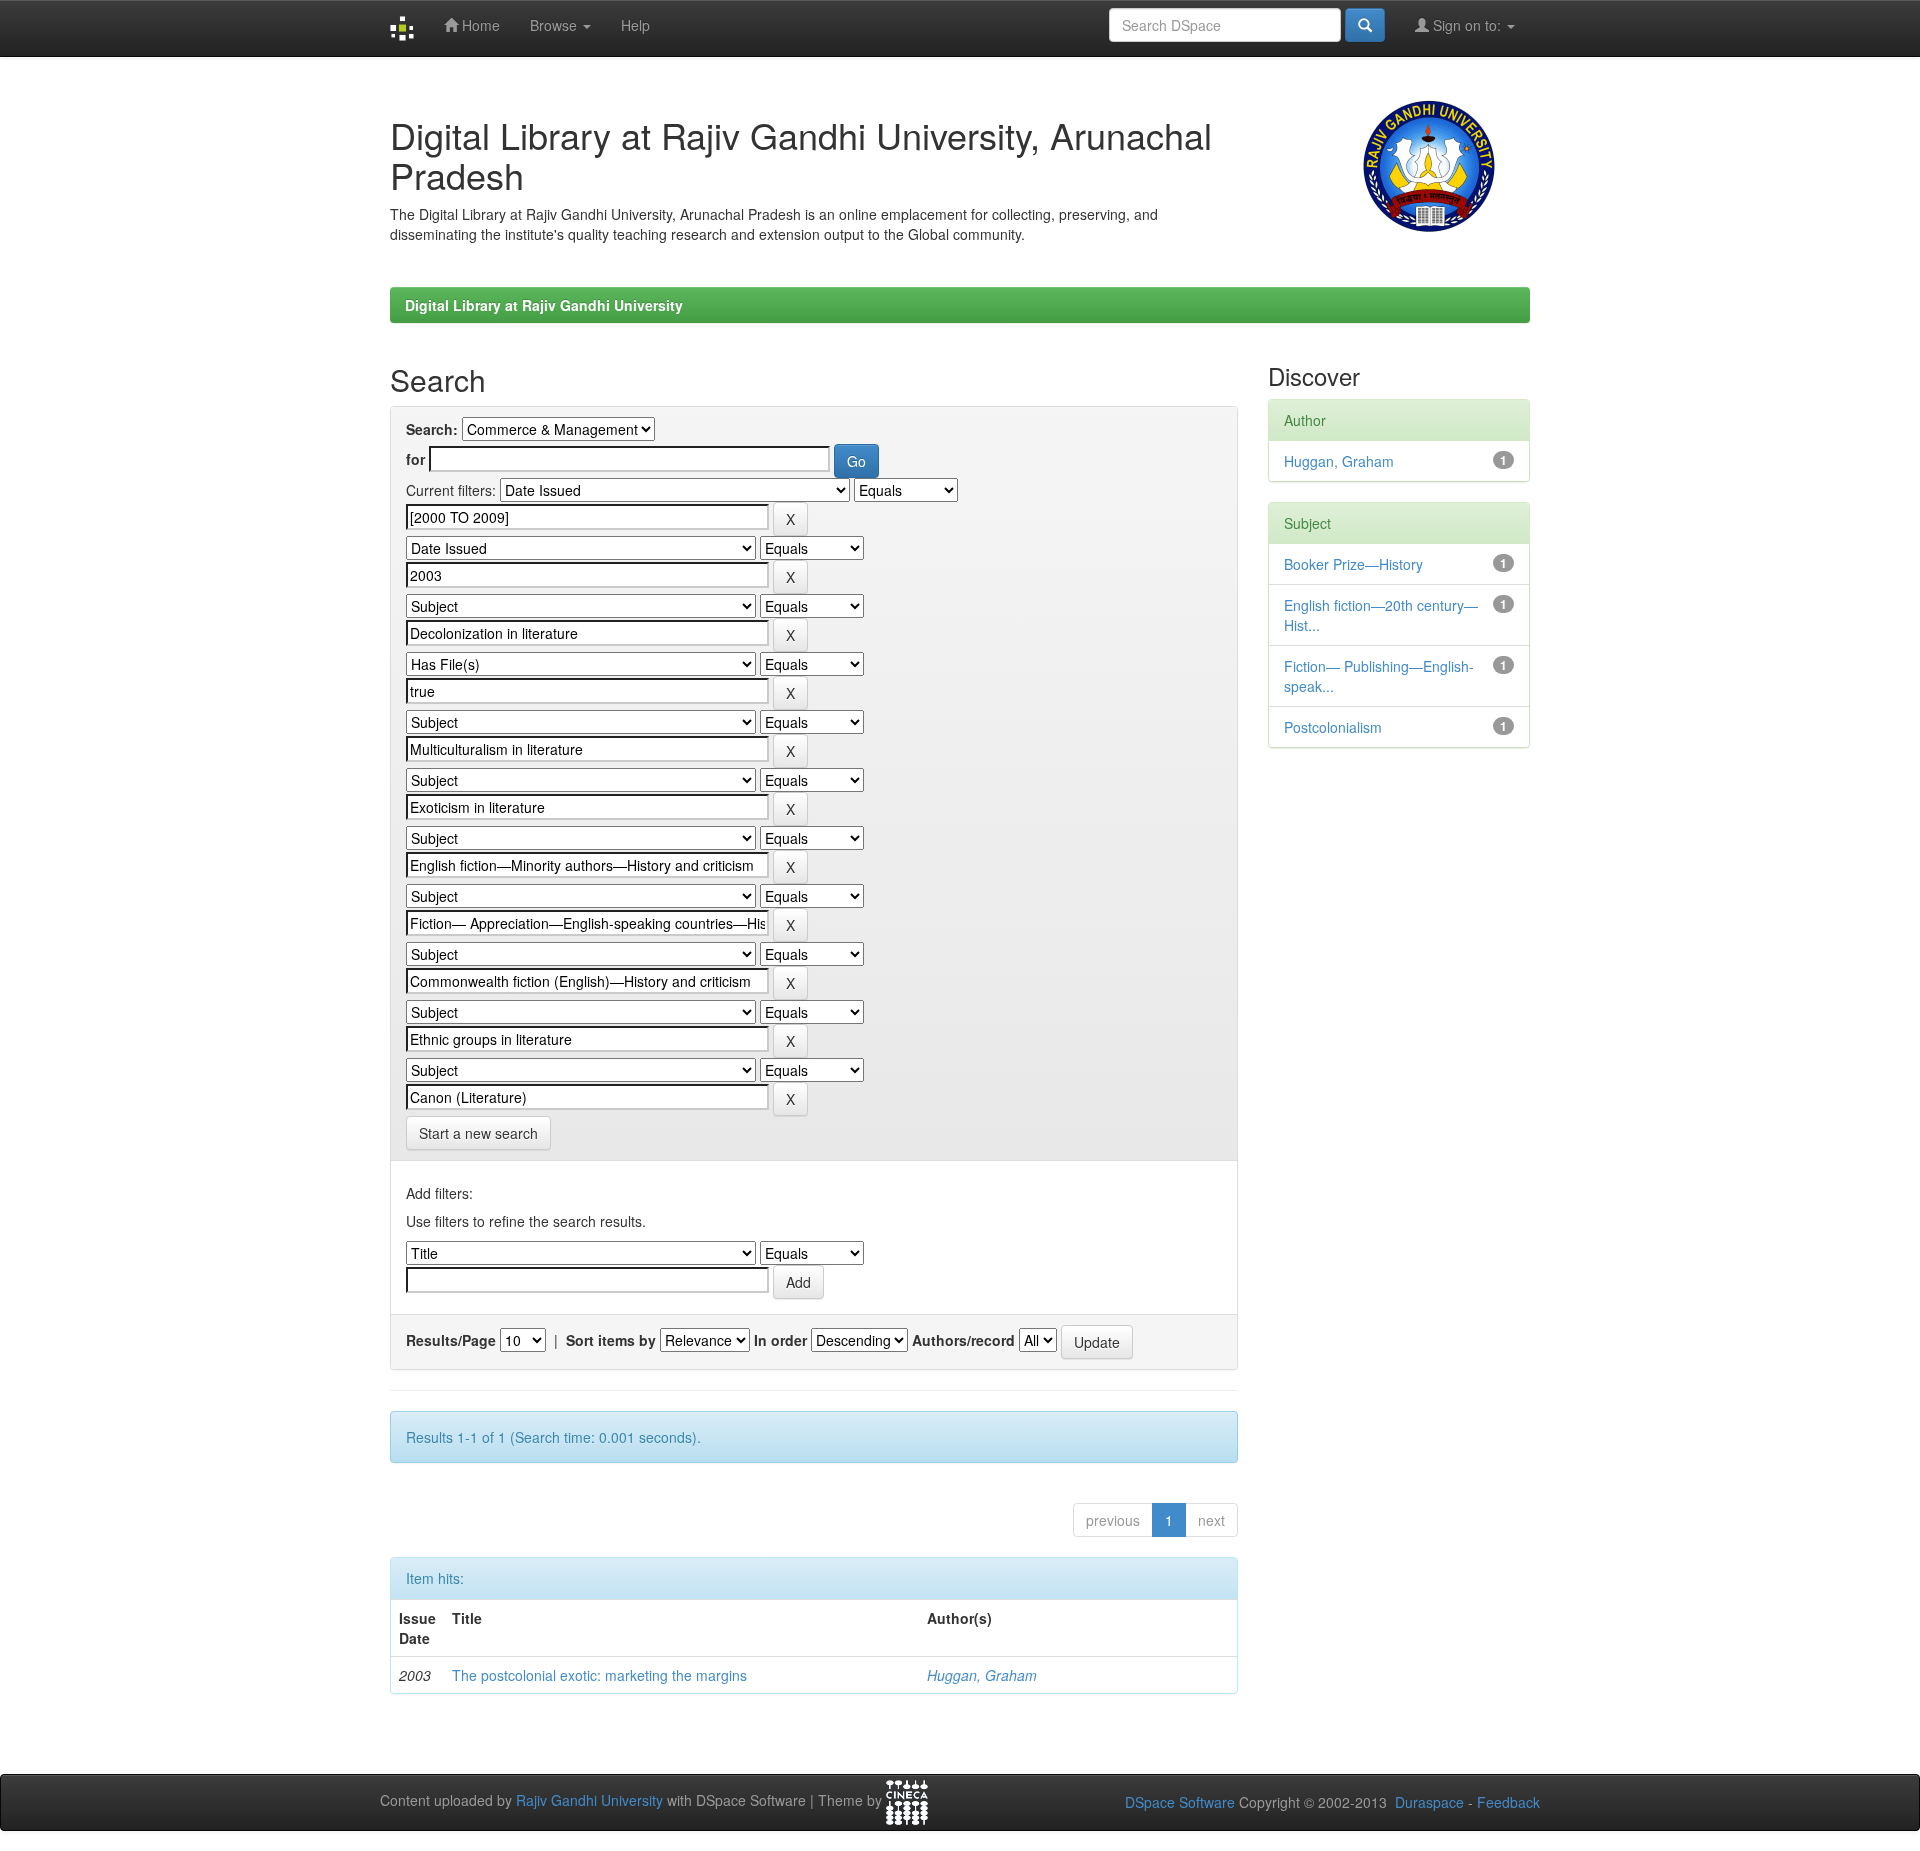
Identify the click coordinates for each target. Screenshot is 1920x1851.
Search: (432, 429)
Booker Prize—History (1353, 564)
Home (479, 25)
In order (780, 1340)
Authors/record (963, 1340)
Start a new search (478, 1133)
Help (635, 25)
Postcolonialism (1333, 727)
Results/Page (451, 1340)
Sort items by (611, 1340)
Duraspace (1429, 1802)
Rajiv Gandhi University (589, 1801)
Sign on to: (1467, 25)
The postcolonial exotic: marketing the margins (599, 1675)
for (415, 459)
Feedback (1508, 1802)
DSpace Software (1180, 1802)
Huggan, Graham (982, 1675)
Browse (555, 25)
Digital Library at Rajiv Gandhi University (544, 305)
